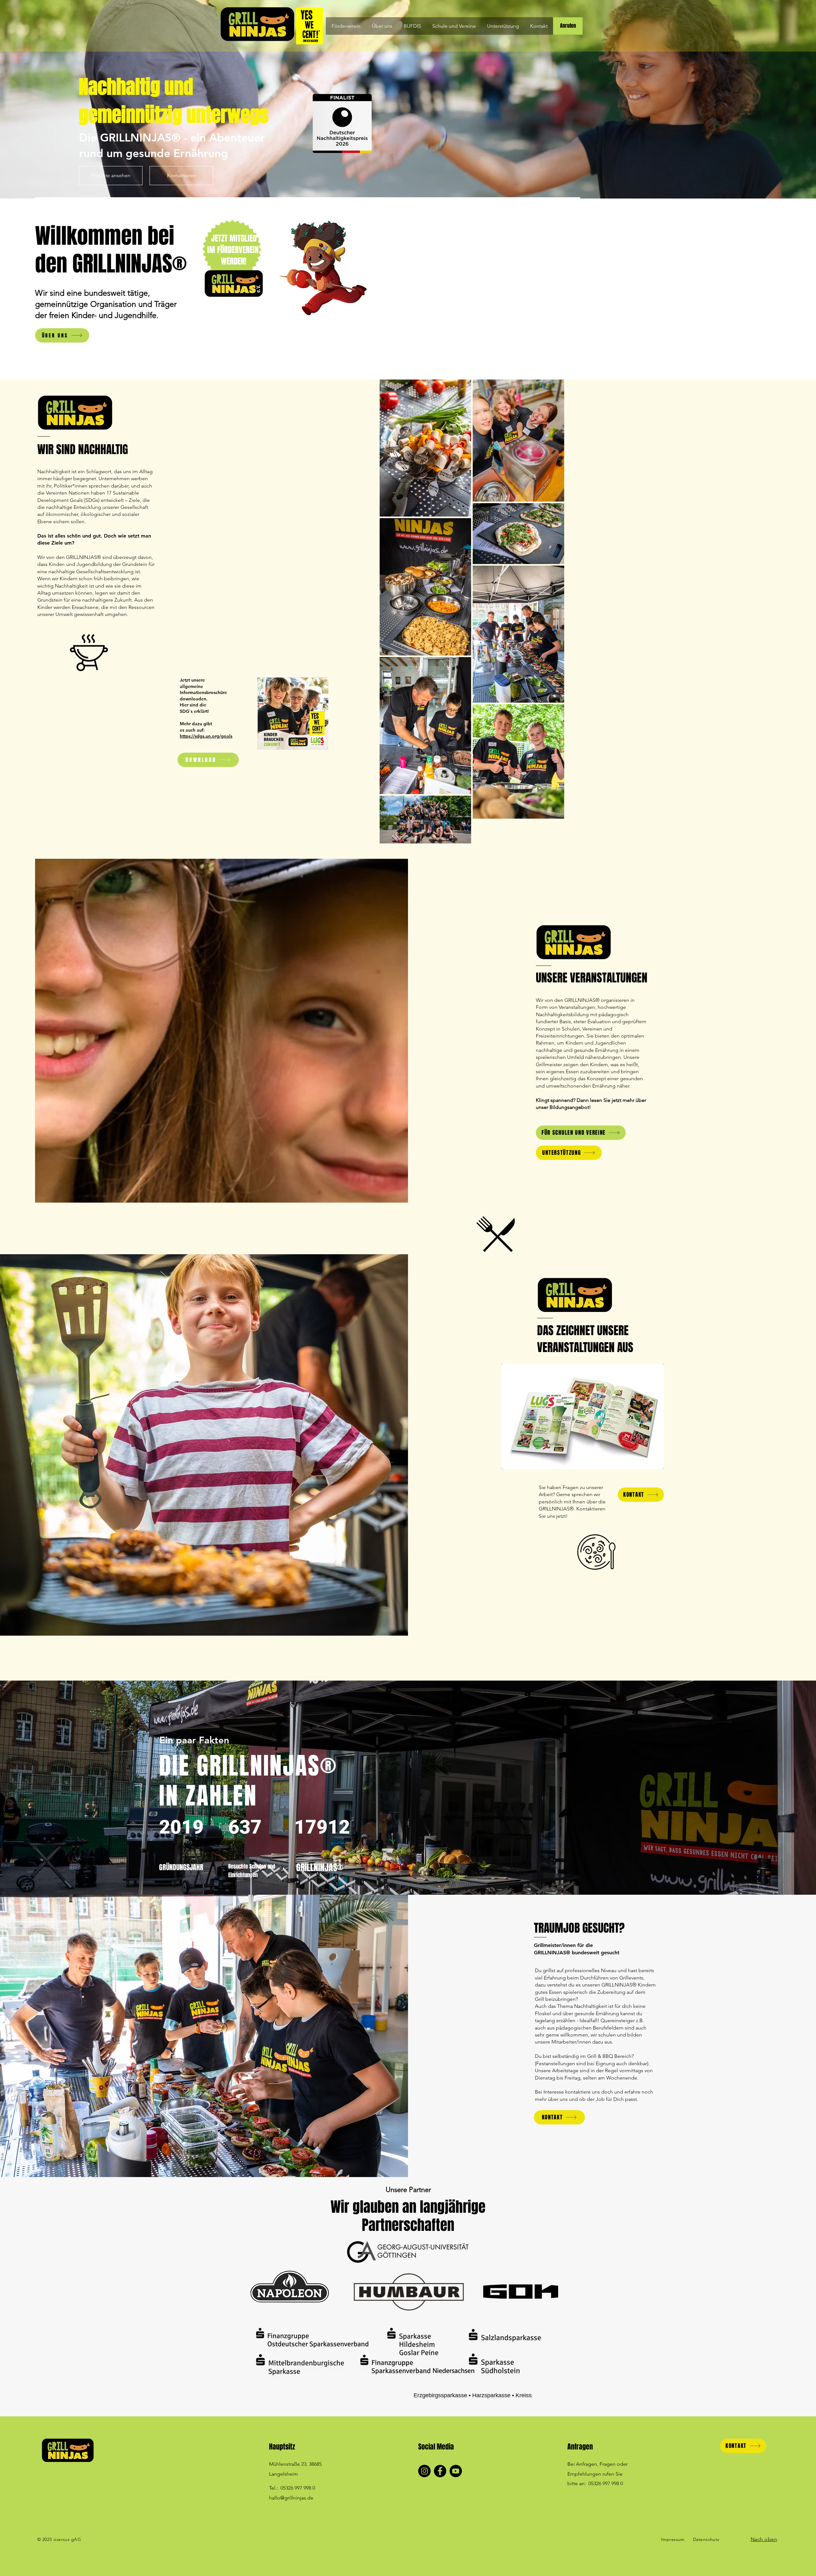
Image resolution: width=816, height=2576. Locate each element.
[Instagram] (424, 2471)
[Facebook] (440, 2471)
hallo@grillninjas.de (291, 2498)
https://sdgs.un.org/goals (206, 736)
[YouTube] (456, 2471)
